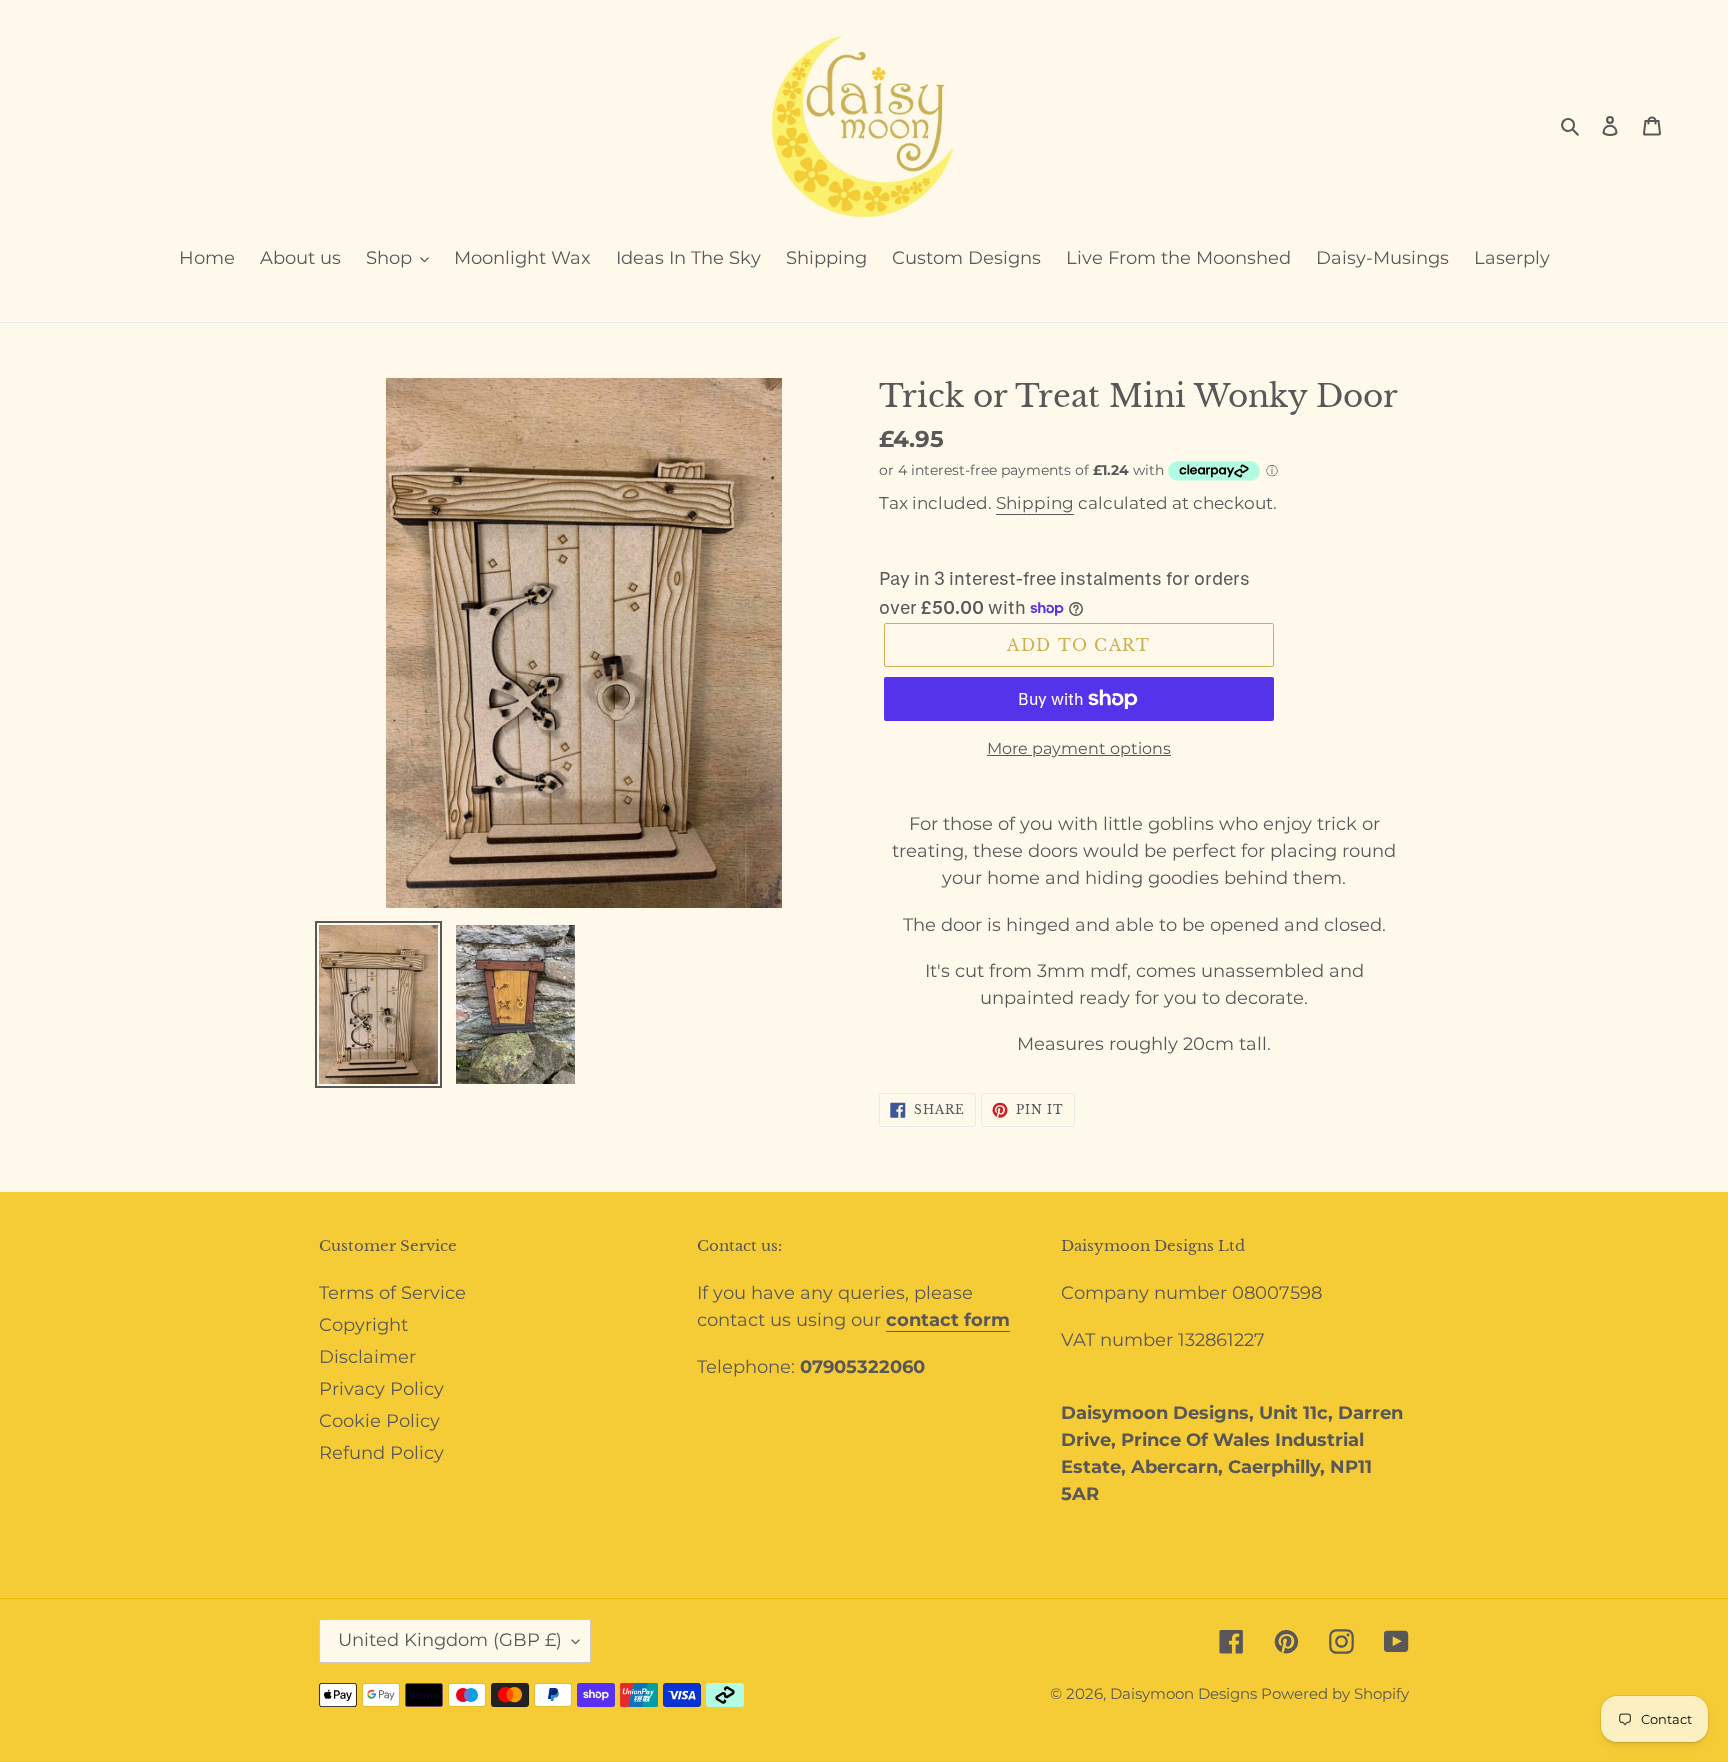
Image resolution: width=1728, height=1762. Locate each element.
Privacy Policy (381, 1389)
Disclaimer (367, 1357)
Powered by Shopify (1335, 1693)
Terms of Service (392, 1293)
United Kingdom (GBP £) (450, 1640)
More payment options (1079, 748)
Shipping (1035, 503)
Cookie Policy (379, 1421)
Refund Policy (381, 1453)
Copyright (363, 1325)
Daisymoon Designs (1185, 1693)
